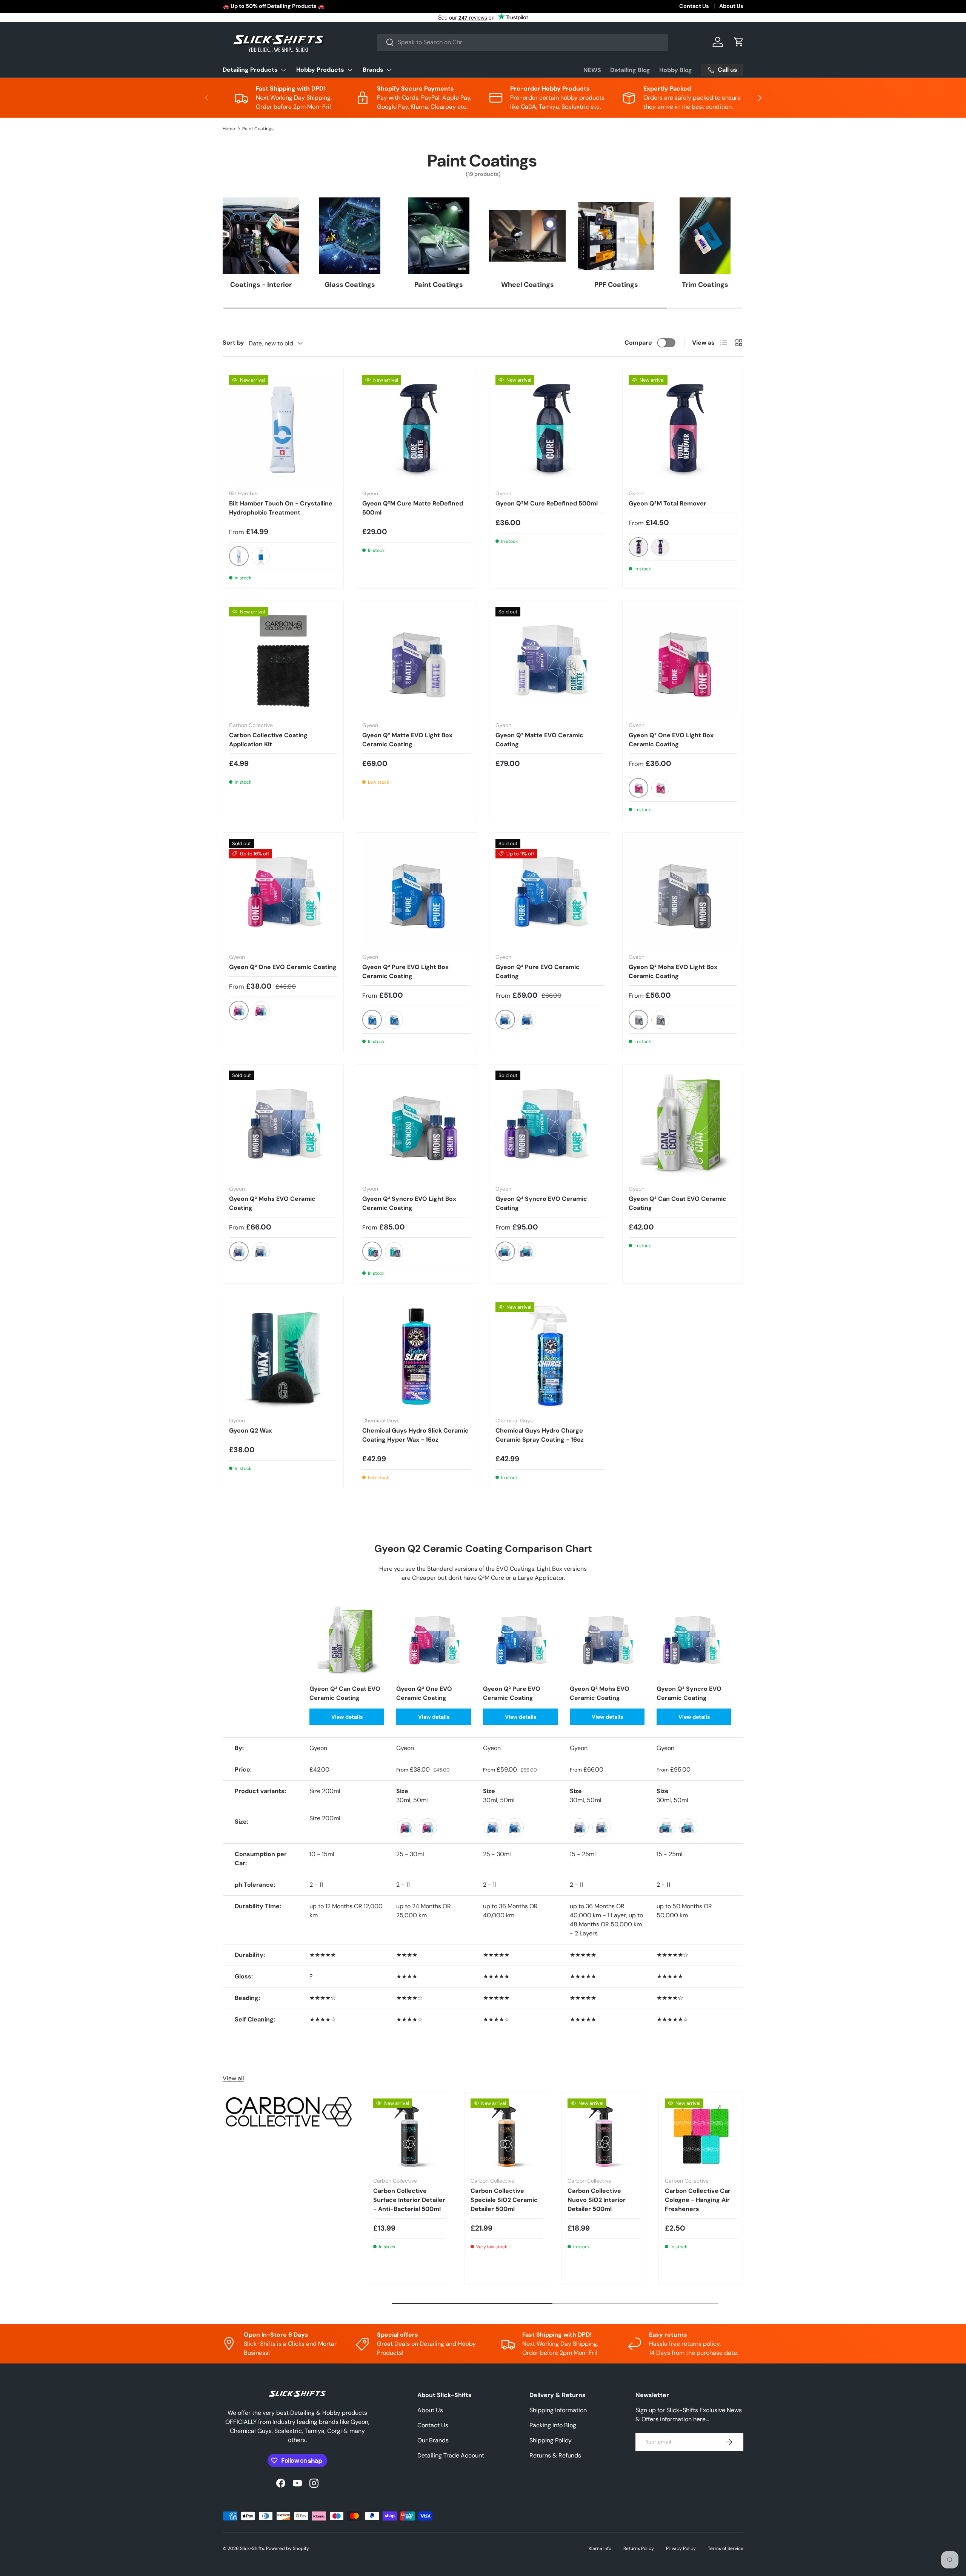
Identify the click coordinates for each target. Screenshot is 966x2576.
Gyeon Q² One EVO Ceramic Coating (283, 967)
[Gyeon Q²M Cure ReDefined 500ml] (550, 429)
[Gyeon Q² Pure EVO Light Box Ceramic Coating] (416, 893)
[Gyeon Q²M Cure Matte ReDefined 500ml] (416, 429)
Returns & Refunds (555, 2455)
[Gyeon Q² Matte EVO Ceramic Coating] (550, 661)
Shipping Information (558, 2410)
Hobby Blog (676, 70)
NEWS (592, 70)
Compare (638, 343)
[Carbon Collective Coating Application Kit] (283, 661)
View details (347, 1717)
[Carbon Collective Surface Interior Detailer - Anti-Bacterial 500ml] (409, 2135)
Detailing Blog (630, 70)
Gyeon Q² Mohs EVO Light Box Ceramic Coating (673, 971)
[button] (739, 42)
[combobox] (523, 42)
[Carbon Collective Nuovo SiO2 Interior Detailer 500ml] (604, 2135)
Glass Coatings (350, 285)
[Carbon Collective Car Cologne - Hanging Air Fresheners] (701, 2135)
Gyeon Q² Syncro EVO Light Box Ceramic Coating (409, 1203)
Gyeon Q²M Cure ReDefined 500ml (547, 503)
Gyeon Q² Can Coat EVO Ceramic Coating (678, 1203)
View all (233, 2078)
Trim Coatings (705, 285)
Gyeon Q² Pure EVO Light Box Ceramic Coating (405, 971)
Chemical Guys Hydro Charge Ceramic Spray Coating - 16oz (540, 1435)
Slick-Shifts (252, 2548)
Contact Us (694, 6)
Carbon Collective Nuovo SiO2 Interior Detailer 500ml (597, 2200)
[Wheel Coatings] (527, 236)
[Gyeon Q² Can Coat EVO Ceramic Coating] (683, 1125)
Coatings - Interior (261, 285)
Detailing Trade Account (451, 2455)
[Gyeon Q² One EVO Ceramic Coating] (283, 893)
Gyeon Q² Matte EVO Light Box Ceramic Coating (407, 740)
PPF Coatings (616, 285)
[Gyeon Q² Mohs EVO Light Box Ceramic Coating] (683, 893)
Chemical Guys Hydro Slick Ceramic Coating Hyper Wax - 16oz (415, 1435)
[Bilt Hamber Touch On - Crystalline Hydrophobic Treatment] (283, 429)
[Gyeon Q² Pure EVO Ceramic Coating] (550, 893)
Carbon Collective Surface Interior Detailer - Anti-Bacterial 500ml (409, 2200)
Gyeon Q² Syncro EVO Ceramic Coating (541, 1203)
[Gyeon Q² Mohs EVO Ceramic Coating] (283, 1125)
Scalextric (340, 6)
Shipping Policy (551, 2440)
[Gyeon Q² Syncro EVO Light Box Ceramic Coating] (416, 1125)
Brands (373, 70)
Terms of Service (726, 2548)
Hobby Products (320, 70)
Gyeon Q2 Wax (251, 1431)
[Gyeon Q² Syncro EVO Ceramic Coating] (550, 1125)
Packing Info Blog (553, 2425)
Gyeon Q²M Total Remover (668, 503)
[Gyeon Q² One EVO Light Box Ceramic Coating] (683, 661)
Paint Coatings (258, 129)
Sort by (233, 343)
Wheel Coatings (528, 285)
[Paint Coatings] (439, 236)
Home (229, 129)
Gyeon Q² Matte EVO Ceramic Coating (539, 740)
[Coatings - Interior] (261, 236)
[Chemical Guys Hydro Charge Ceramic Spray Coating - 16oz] (550, 1357)
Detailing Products (250, 70)
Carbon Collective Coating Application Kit (268, 740)
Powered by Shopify (288, 2548)
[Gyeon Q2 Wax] (283, 1357)
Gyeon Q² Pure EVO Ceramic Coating (538, 971)
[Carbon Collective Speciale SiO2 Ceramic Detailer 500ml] (507, 2135)
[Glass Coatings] (350, 236)
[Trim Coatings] (705, 236)
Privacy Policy (681, 2548)
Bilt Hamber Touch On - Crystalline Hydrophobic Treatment (281, 508)
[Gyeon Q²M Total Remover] (683, 429)
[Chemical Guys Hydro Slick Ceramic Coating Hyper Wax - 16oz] (416, 1357)
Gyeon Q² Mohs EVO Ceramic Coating (272, 1203)
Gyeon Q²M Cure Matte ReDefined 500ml (413, 508)
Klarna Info (600, 2548)
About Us (731, 6)
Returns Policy (639, 2548)
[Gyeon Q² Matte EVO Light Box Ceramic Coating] (416, 661)
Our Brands (433, 2440)
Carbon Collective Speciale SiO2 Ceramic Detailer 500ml (504, 2200)
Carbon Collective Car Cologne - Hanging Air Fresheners (698, 2200)
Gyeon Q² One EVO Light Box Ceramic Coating (671, 740)
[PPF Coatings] (616, 236)
